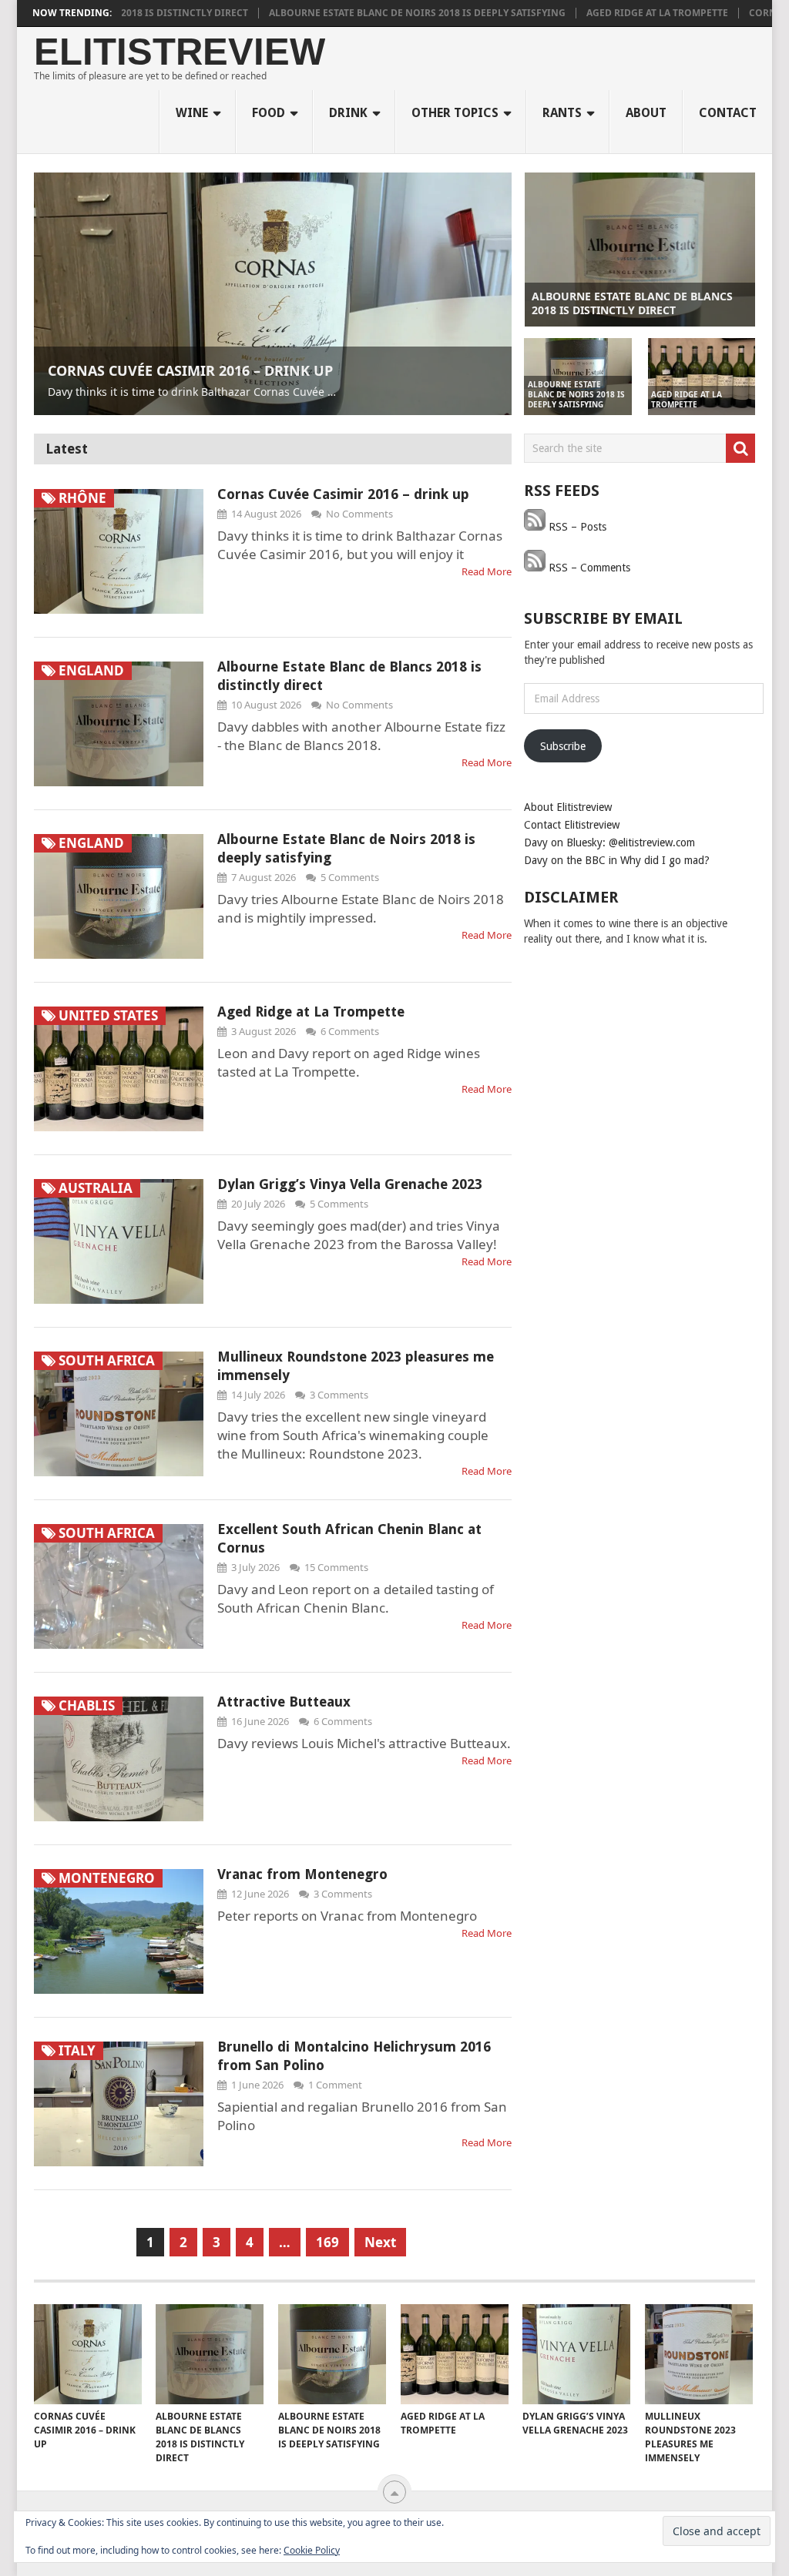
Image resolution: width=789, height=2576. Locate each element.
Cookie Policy (312, 2550)
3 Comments (339, 1395)
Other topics (455, 113)
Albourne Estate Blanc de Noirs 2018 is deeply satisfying (349, 13)
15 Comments (336, 1567)
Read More (487, 571)
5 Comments (350, 877)
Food (269, 113)
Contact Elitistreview (572, 825)
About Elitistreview (568, 807)
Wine (192, 113)
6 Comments (350, 1031)
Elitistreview (180, 52)
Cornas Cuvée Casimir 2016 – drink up (343, 494)
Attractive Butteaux (284, 1702)
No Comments (359, 514)
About (646, 113)
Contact (728, 113)
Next (380, 2242)
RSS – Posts (576, 527)
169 (327, 2242)
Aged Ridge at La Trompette (589, 13)
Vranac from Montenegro (302, 1874)
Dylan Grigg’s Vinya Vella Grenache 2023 (350, 1184)
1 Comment (335, 2085)
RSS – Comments (588, 568)
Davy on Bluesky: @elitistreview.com (609, 842)
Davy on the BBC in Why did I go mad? (617, 860)
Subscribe (563, 746)
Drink (348, 113)
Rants (562, 113)
